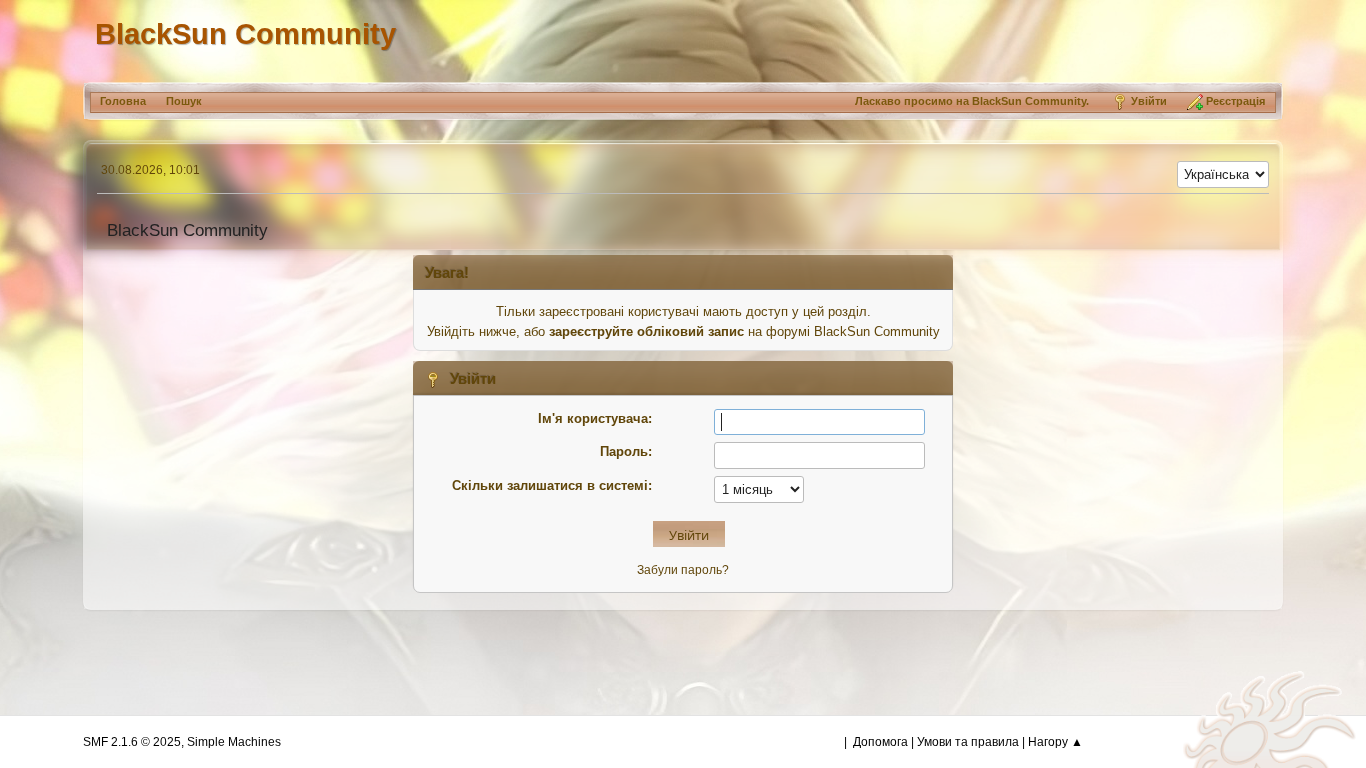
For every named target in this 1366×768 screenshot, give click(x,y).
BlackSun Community (245, 33)
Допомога (880, 742)
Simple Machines (234, 742)
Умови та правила (968, 742)
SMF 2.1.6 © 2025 (132, 742)
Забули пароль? (683, 570)
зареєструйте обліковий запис (646, 331)
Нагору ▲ (1055, 742)
